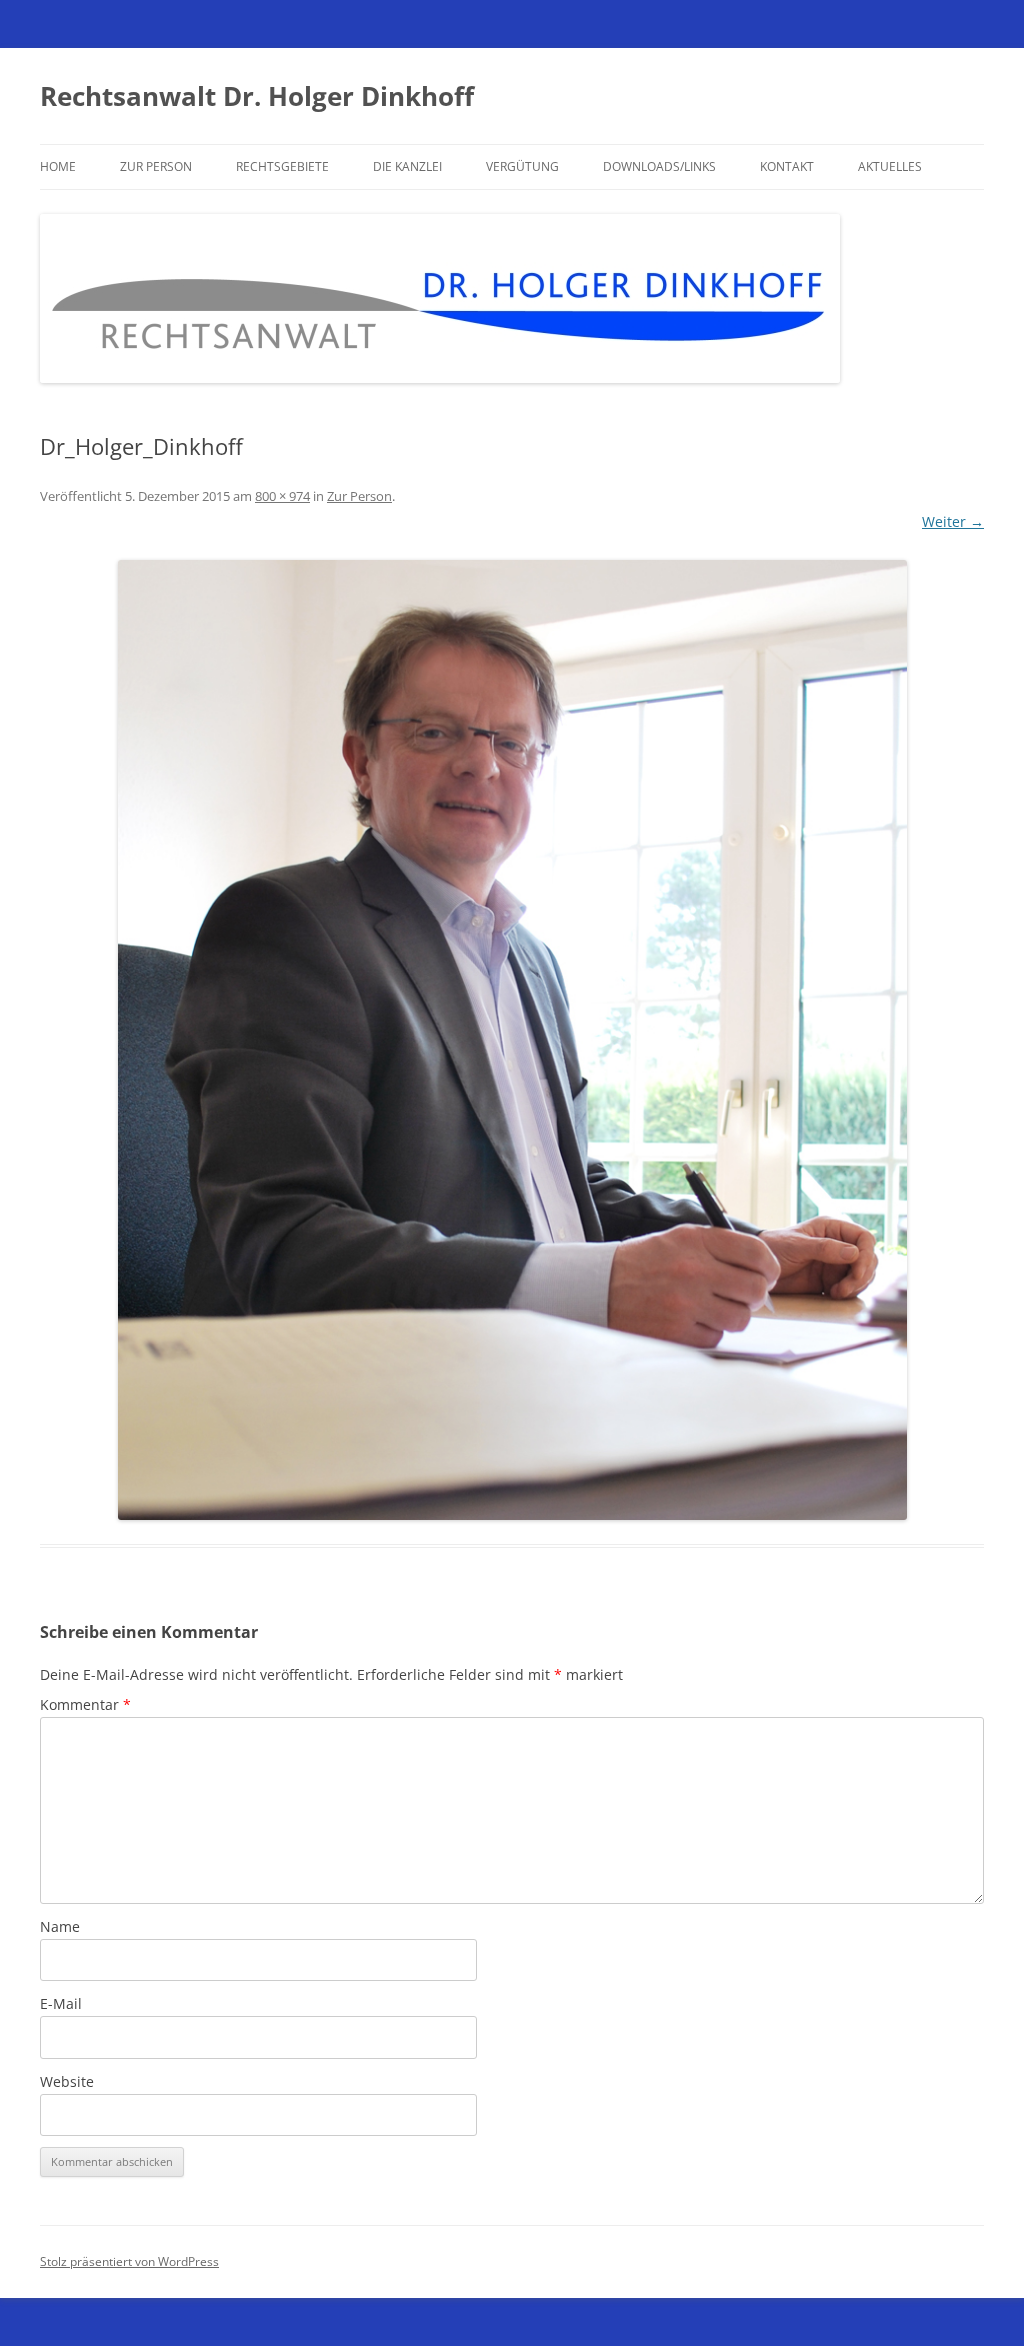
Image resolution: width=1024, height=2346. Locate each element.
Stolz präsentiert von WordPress (129, 2261)
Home (58, 166)
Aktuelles (890, 166)
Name (60, 1926)
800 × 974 (282, 496)
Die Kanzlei (407, 166)
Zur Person (156, 166)
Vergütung (522, 166)
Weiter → (953, 521)
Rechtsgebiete (282, 166)
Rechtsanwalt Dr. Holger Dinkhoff (257, 96)
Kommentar (85, 1704)
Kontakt (787, 166)
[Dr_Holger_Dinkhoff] (512, 1040)
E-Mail (61, 2003)
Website (67, 2081)
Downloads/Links (659, 166)
